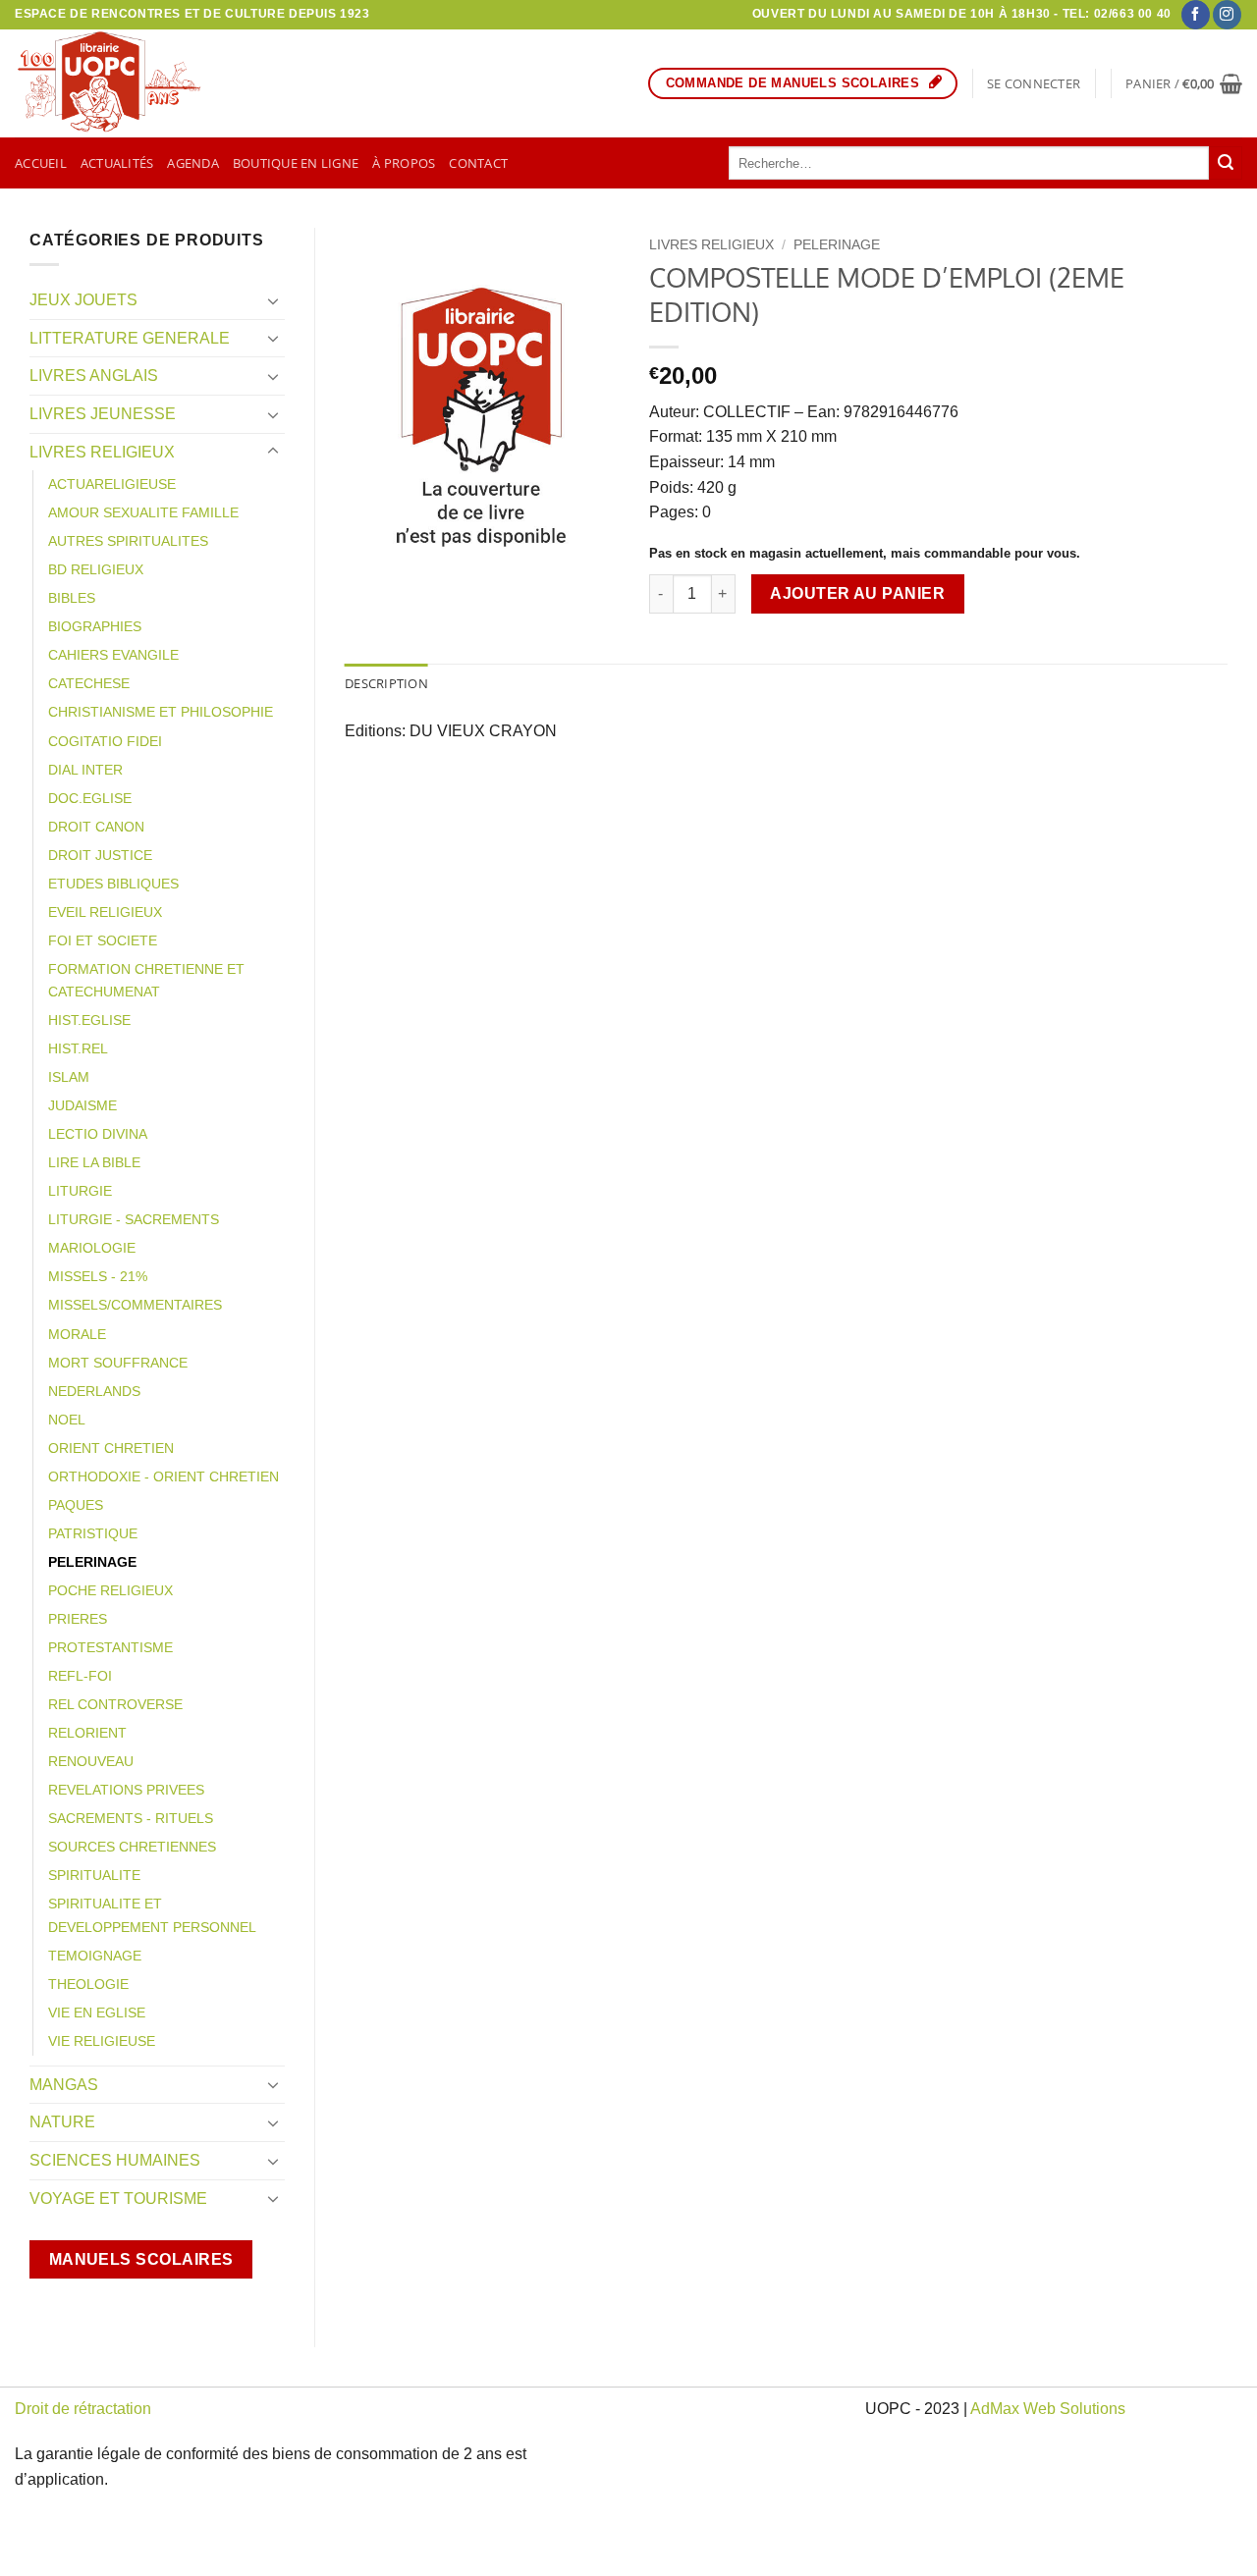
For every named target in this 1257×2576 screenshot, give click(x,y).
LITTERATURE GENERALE (130, 338)
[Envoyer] (1226, 163)
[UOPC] (121, 83)
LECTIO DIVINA (98, 1134)
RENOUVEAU (91, 1761)
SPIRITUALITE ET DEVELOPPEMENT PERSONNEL (152, 1915)
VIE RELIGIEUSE (102, 2041)
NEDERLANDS (94, 1391)
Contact (478, 163)
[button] (1034, 83)
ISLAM (69, 1077)
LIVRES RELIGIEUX (102, 452)
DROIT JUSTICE (100, 855)
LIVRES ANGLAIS (94, 376)
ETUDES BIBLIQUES (113, 884)
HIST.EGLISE (89, 1020)
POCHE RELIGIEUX (110, 1590)
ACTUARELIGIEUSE (112, 484)
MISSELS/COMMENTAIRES (135, 1305)
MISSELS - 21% (98, 1276)
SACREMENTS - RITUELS (131, 1818)
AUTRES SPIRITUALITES (128, 541)
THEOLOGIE (88, 1984)
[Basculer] (273, 300)
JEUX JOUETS (83, 300)
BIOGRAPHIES (95, 626)
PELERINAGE (92, 1562)
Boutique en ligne (296, 163)
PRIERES (78, 1619)
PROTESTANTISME (110, 1647)
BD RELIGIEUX (96, 569)
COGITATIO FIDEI (105, 741)
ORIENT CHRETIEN (111, 1448)
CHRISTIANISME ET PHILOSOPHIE (161, 712)
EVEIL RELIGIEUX (105, 912)
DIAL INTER (85, 770)
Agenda (193, 163)
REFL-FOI (80, 1676)
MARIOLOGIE (92, 1248)
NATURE (62, 2122)
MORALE (77, 1334)
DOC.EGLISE (90, 798)
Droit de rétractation (83, 2409)
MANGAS (64, 2085)
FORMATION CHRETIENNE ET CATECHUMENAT (146, 980)
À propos (404, 163)
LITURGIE (80, 1191)
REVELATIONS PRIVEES (126, 1790)
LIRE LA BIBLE (94, 1162)
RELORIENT (87, 1733)
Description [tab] (386, 683)
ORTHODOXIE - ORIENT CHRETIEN (164, 1476)
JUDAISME (82, 1105)
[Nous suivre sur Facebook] (1196, 15)
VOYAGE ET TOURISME (118, 2199)
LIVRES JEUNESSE (103, 414)
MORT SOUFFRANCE (118, 1363)
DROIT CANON (96, 827)
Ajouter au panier (857, 593)
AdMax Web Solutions (1048, 2409)
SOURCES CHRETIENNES (132, 1847)
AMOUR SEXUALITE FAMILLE (143, 512)
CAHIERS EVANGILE (113, 655)
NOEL (67, 1420)
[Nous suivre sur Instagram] (1227, 15)
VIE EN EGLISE (97, 2012)
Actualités (117, 163)
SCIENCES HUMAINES (115, 2160)
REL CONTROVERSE (115, 1704)
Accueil (41, 163)
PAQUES (76, 1505)
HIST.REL (78, 1048)
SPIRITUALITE (94, 1875)
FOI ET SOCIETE (103, 940)
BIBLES (72, 598)
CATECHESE (89, 683)
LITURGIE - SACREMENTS (134, 1219)
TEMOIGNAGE (95, 1956)
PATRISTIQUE (93, 1533)
